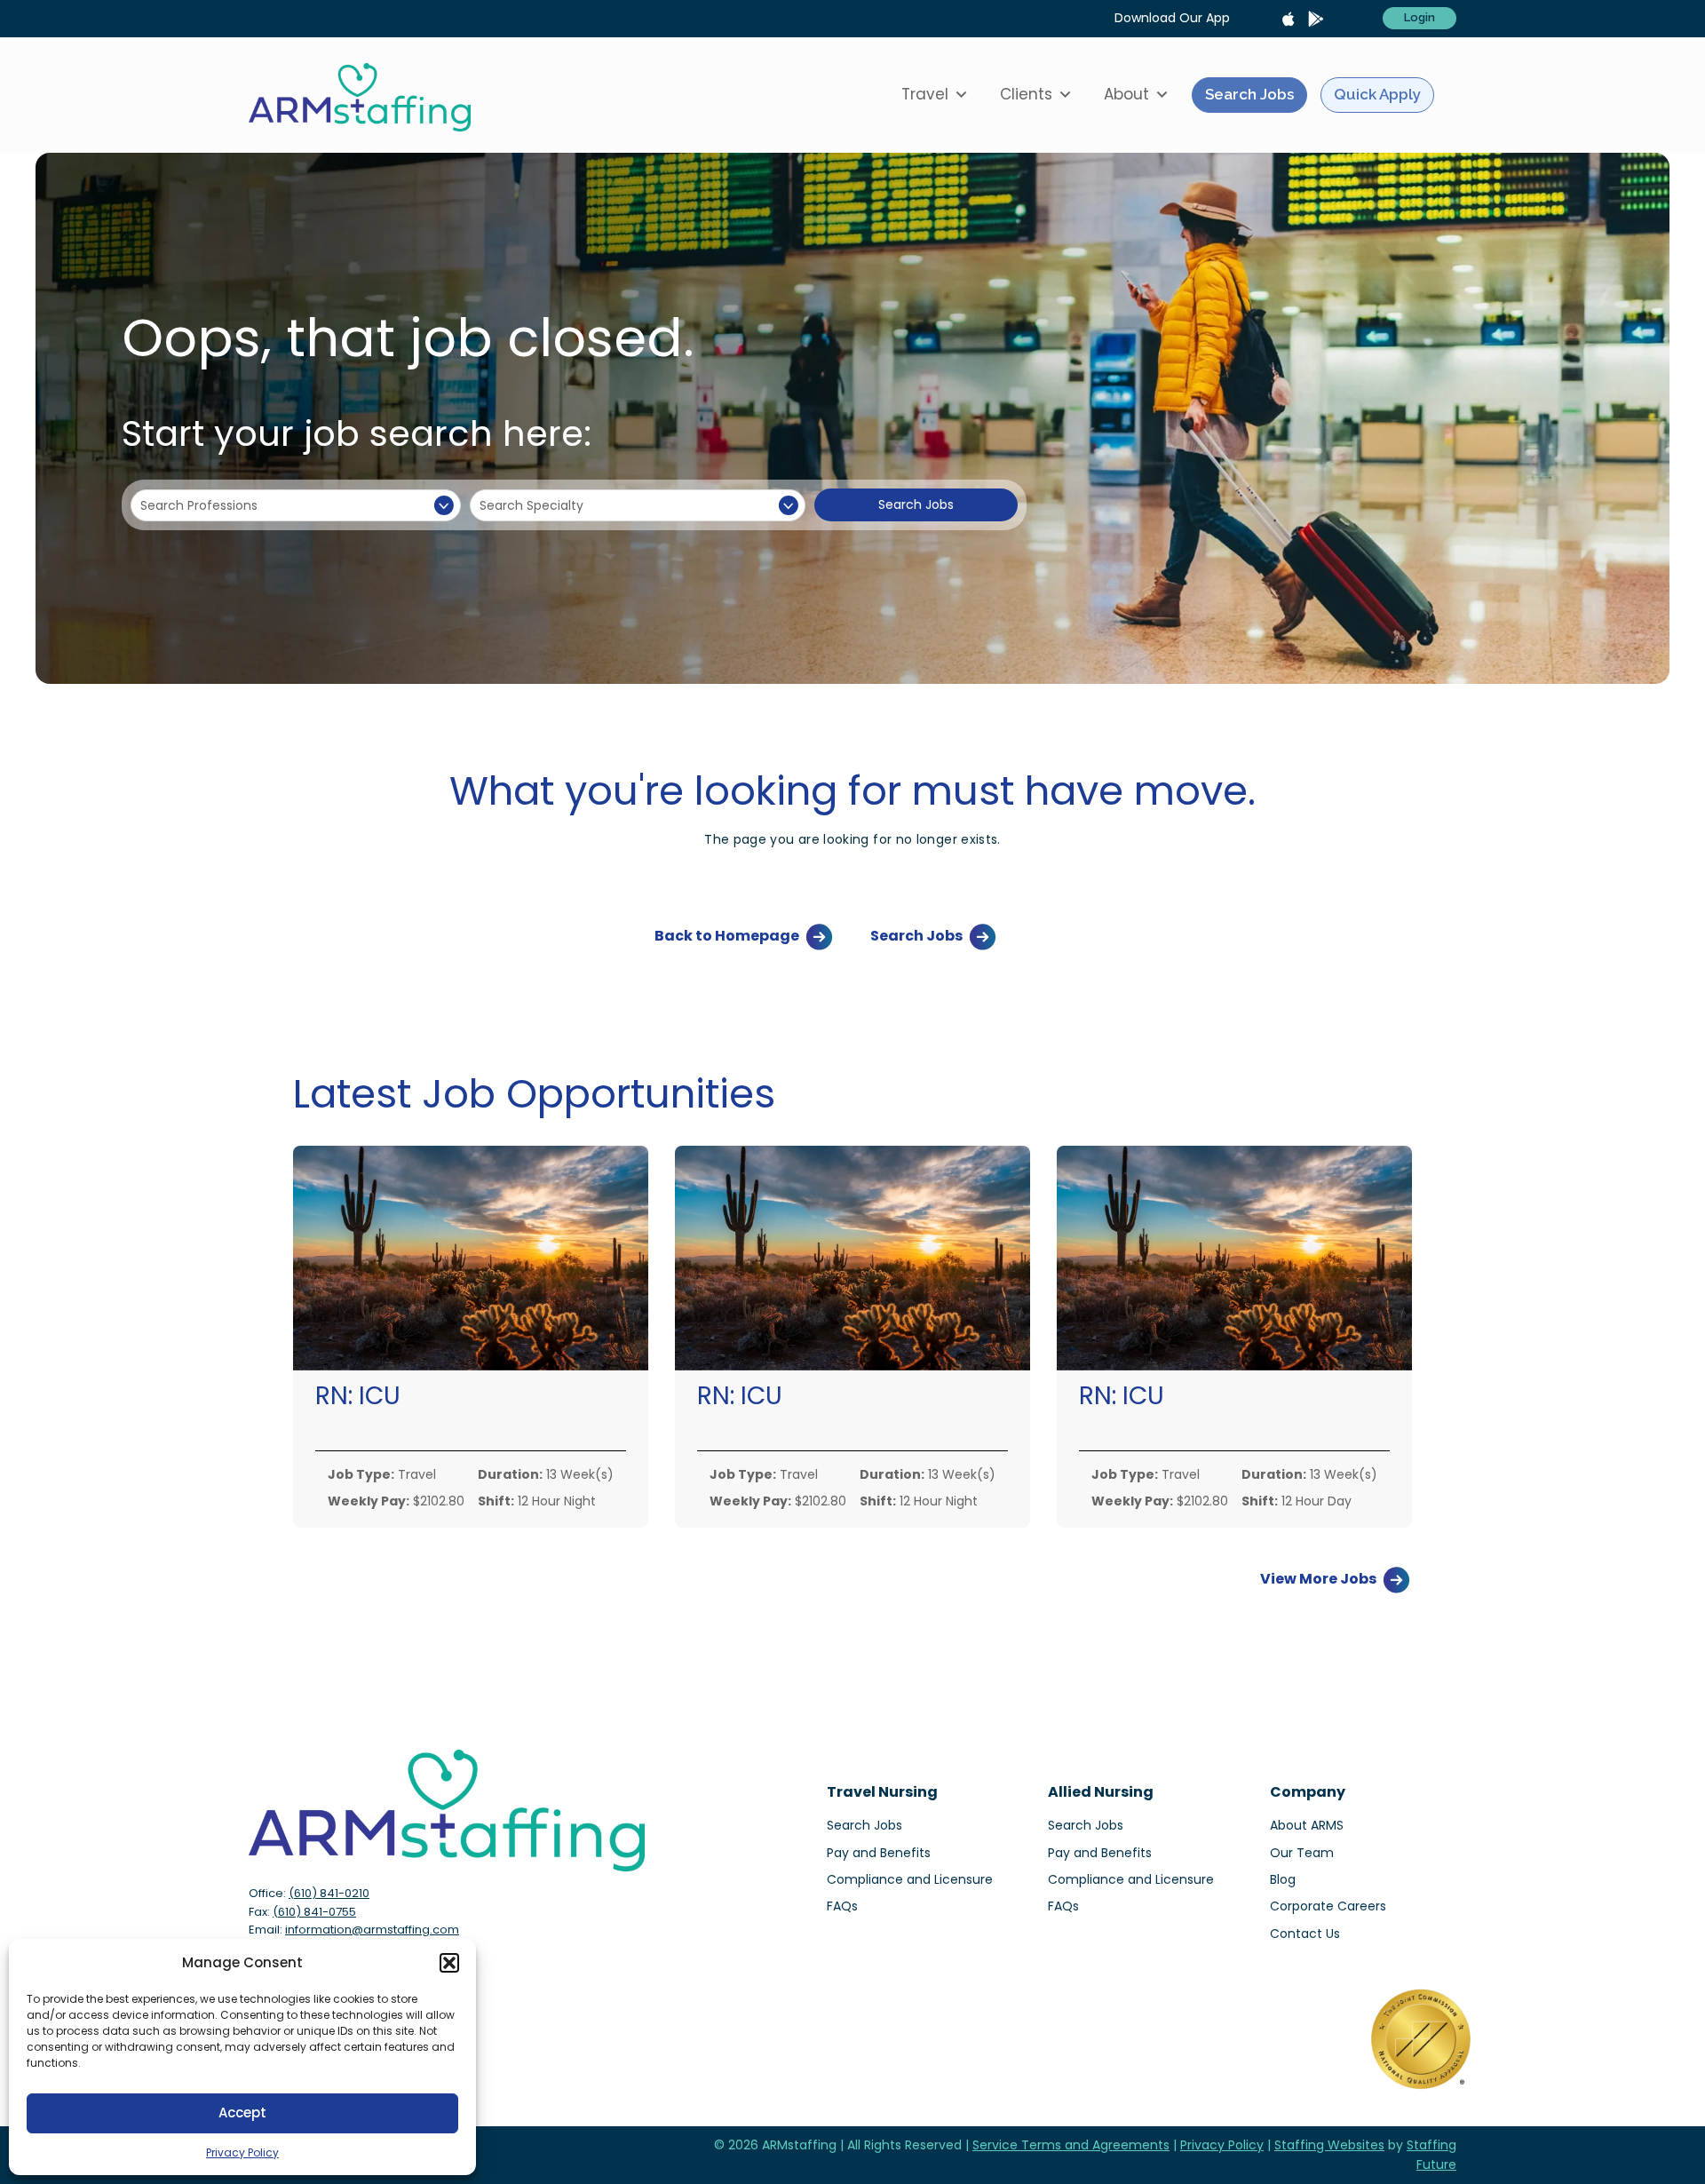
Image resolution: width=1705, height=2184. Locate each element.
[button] (449, 1963)
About (1126, 94)
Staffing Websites (1329, 2145)
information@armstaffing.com (372, 1930)
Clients (1026, 94)
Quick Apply (1377, 94)
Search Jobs (1249, 94)
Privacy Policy (242, 2152)
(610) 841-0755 (314, 1912)
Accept (242, 2113)
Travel (925, 94)
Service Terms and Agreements (1071, 2145)
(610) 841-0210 (329, 1893)
